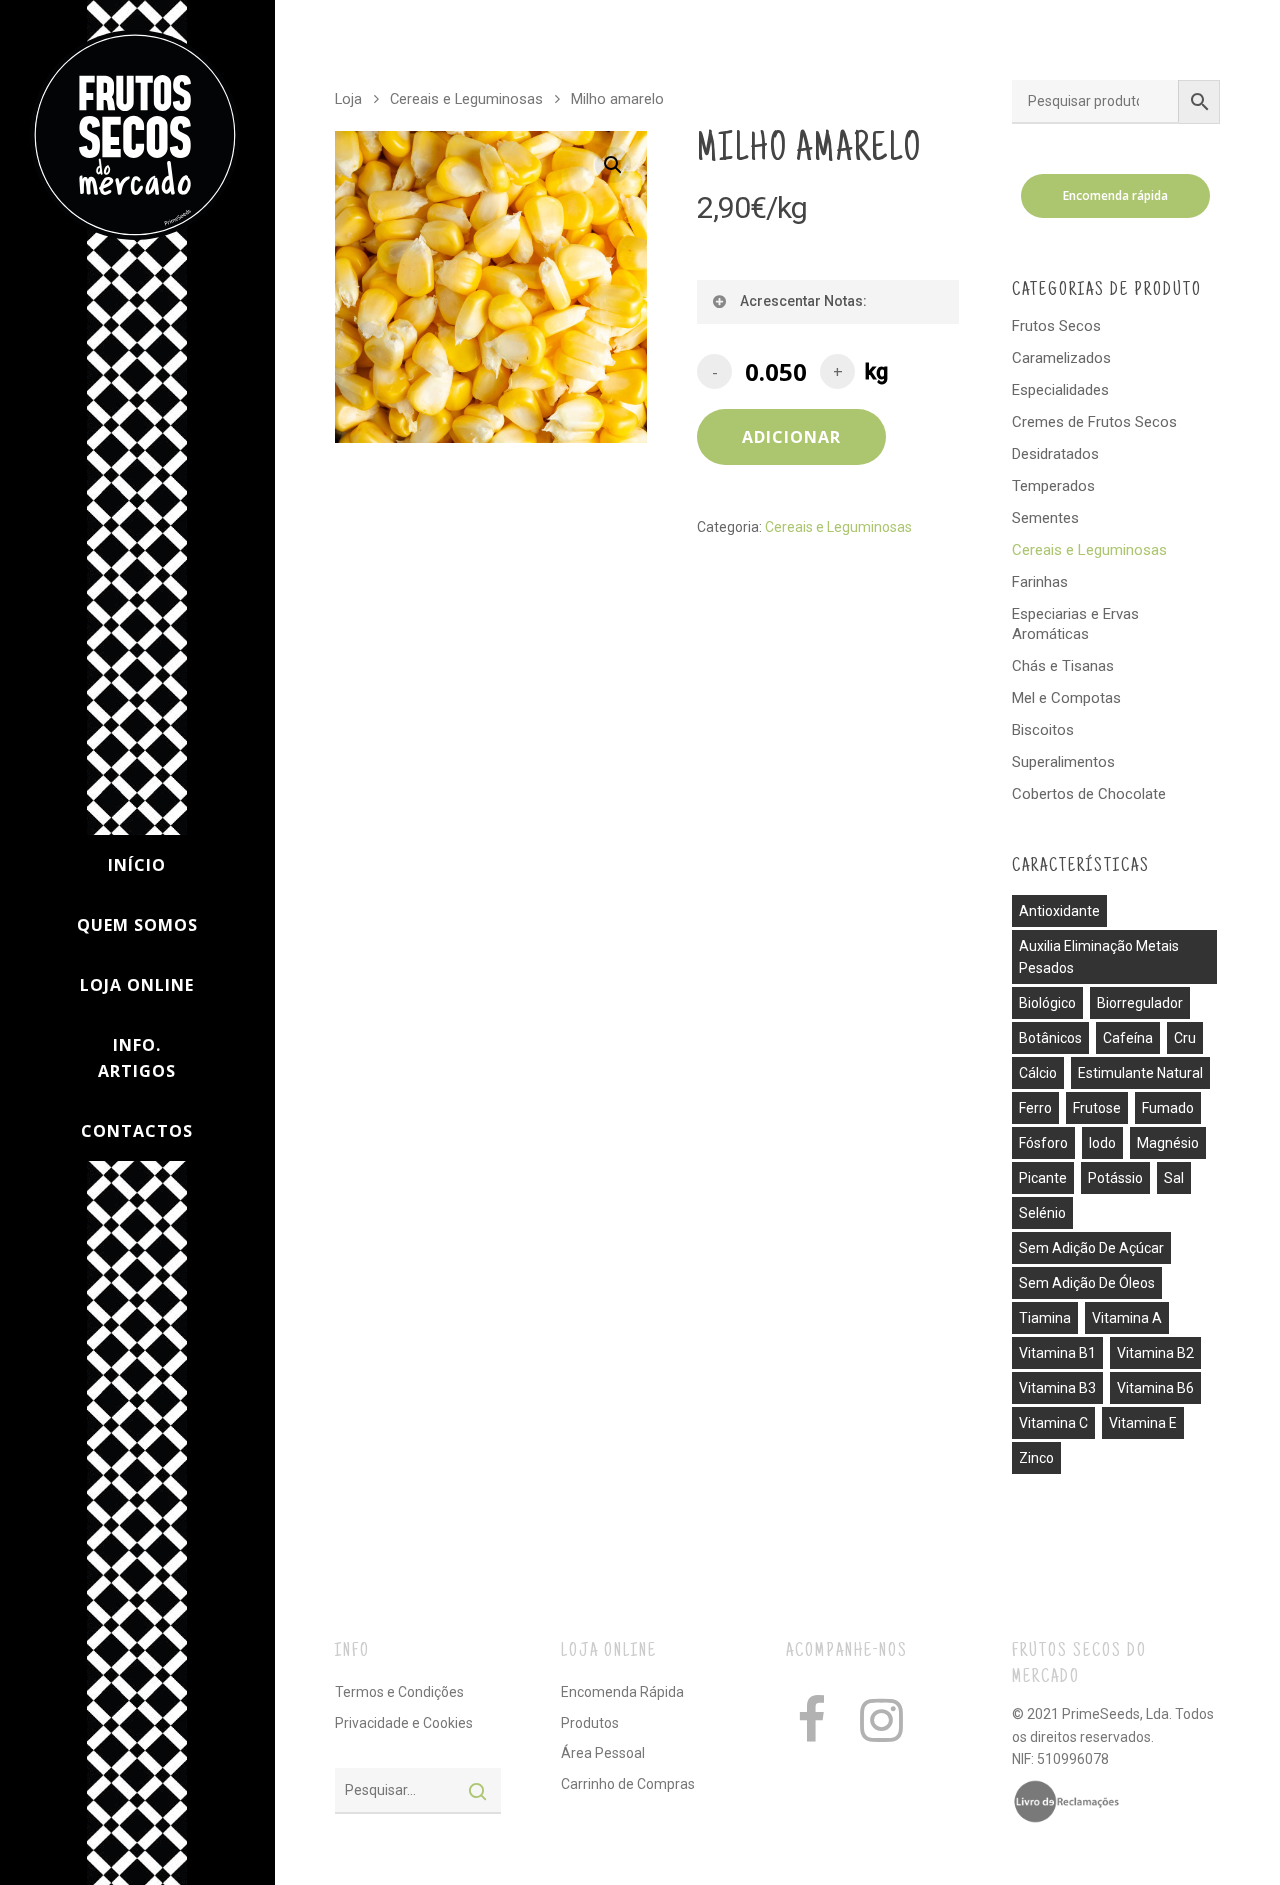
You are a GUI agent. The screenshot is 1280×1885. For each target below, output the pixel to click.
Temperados (1053, 486)
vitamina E (1143, 1423)
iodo (1102, 1143)
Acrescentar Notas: (803, 301)
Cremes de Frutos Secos (1094, 422)
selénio (1042, 1213)
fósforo (1043, 1143)
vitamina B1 (1057, 1353)
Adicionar (791, 437)
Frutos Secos (1056, 326)
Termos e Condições (399, 1692)
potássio (1115, 1178)
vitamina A (1127, 1318)
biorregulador (1140, 1003)
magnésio (1168, 1143)
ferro (1035, 1108)
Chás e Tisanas (1063, 666)
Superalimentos (1063, 762)
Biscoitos (1043, 730)
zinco (1036, 1458)
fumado (1168, 1108)
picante (1043, 1178)
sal (1174, 1178)
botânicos (1050, 1038)
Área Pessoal (603, 1753)
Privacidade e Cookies (404, 1723)
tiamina (1045, 1318)
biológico (1047, 1003)
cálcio (1038, 1073)
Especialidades (1060, 390)
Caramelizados (1061, 358)
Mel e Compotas (1066, 698)
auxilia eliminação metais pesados (1099, 957)
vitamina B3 (1057, 1388)
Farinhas (1040, 582)
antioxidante (1059, 911)
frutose (1097, 1108)
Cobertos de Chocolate (1089, 794)
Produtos (590, 1723)
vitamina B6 (1155, 1388)
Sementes (1045, 518)
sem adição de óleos (1087, 1283)
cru (1185, 1038)
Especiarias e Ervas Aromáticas (1075, 624)
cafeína (1128, 1038)
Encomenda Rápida (622, 1692)
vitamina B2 (1155, 1353)
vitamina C (1053, 1423)
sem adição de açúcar (1091, 1248)
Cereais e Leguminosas (466, 99)
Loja (348, 99)
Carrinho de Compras (628, 1784)
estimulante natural (1140, 1073)
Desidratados (1055, 454)
